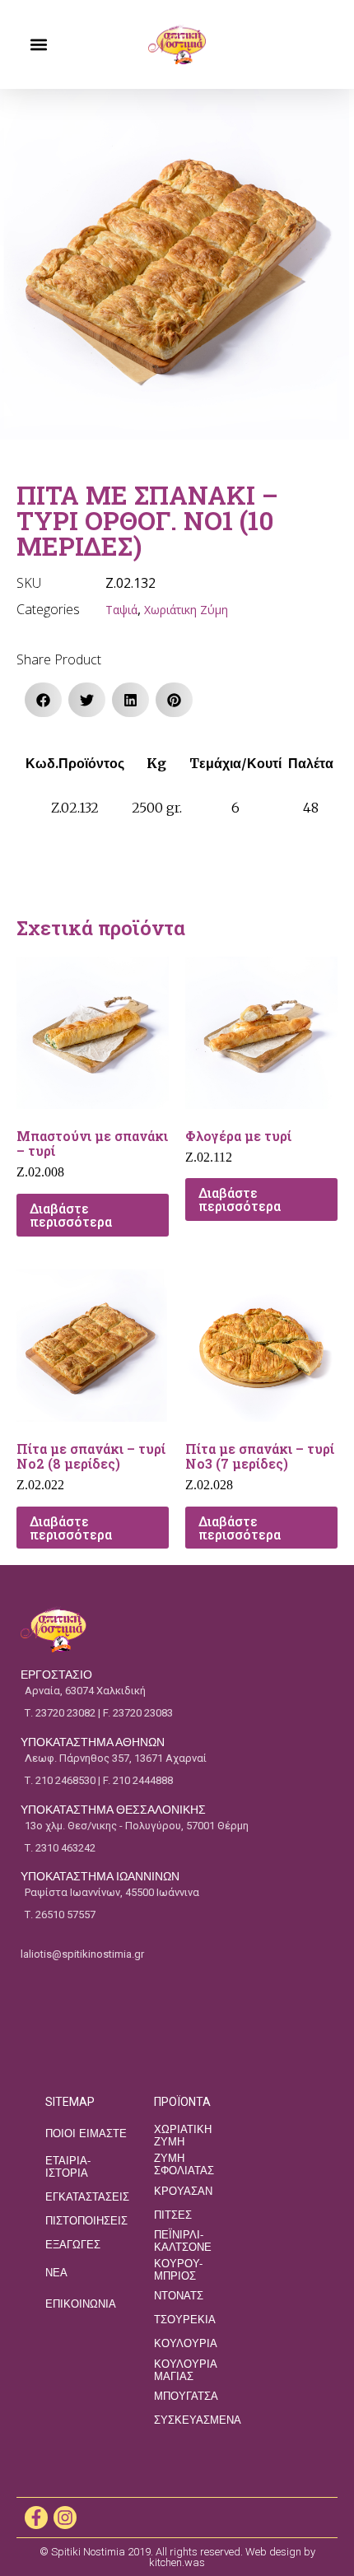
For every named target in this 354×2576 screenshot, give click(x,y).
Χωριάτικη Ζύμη (186, 610)
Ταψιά (121, 610)
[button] (38, 45)
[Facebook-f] (36, 2518)
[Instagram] (65, 2518)
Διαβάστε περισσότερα (71, 1215)
